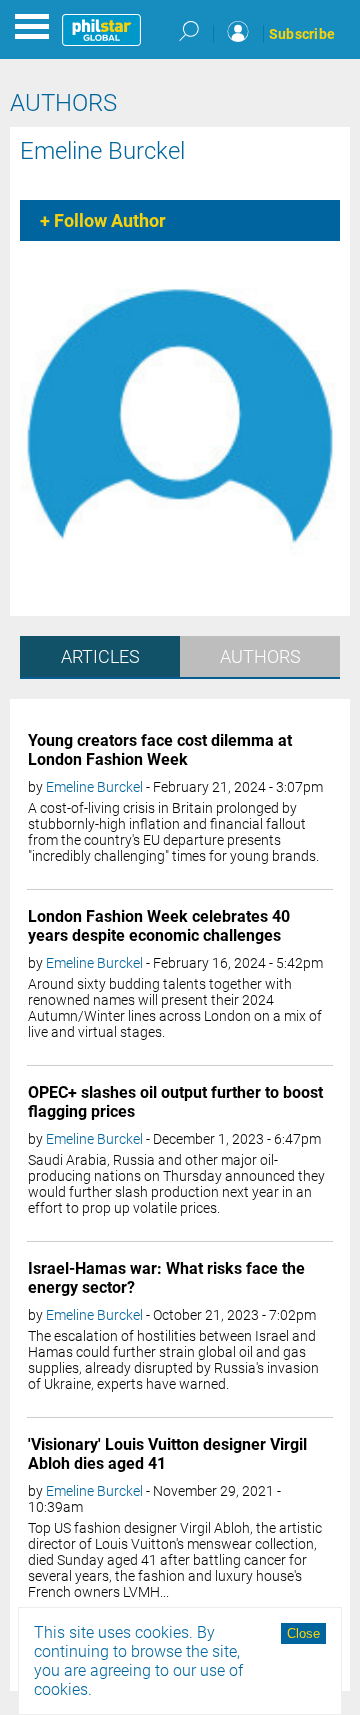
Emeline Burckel (102, 151)
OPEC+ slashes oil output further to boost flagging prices (175, 1102)
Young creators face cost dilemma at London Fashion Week (160, 750)
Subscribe (302, 34)
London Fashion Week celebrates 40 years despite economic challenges (159, 926)
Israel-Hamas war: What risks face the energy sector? (166, 1278)
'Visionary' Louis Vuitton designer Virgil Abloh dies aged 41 (167, 1454)
